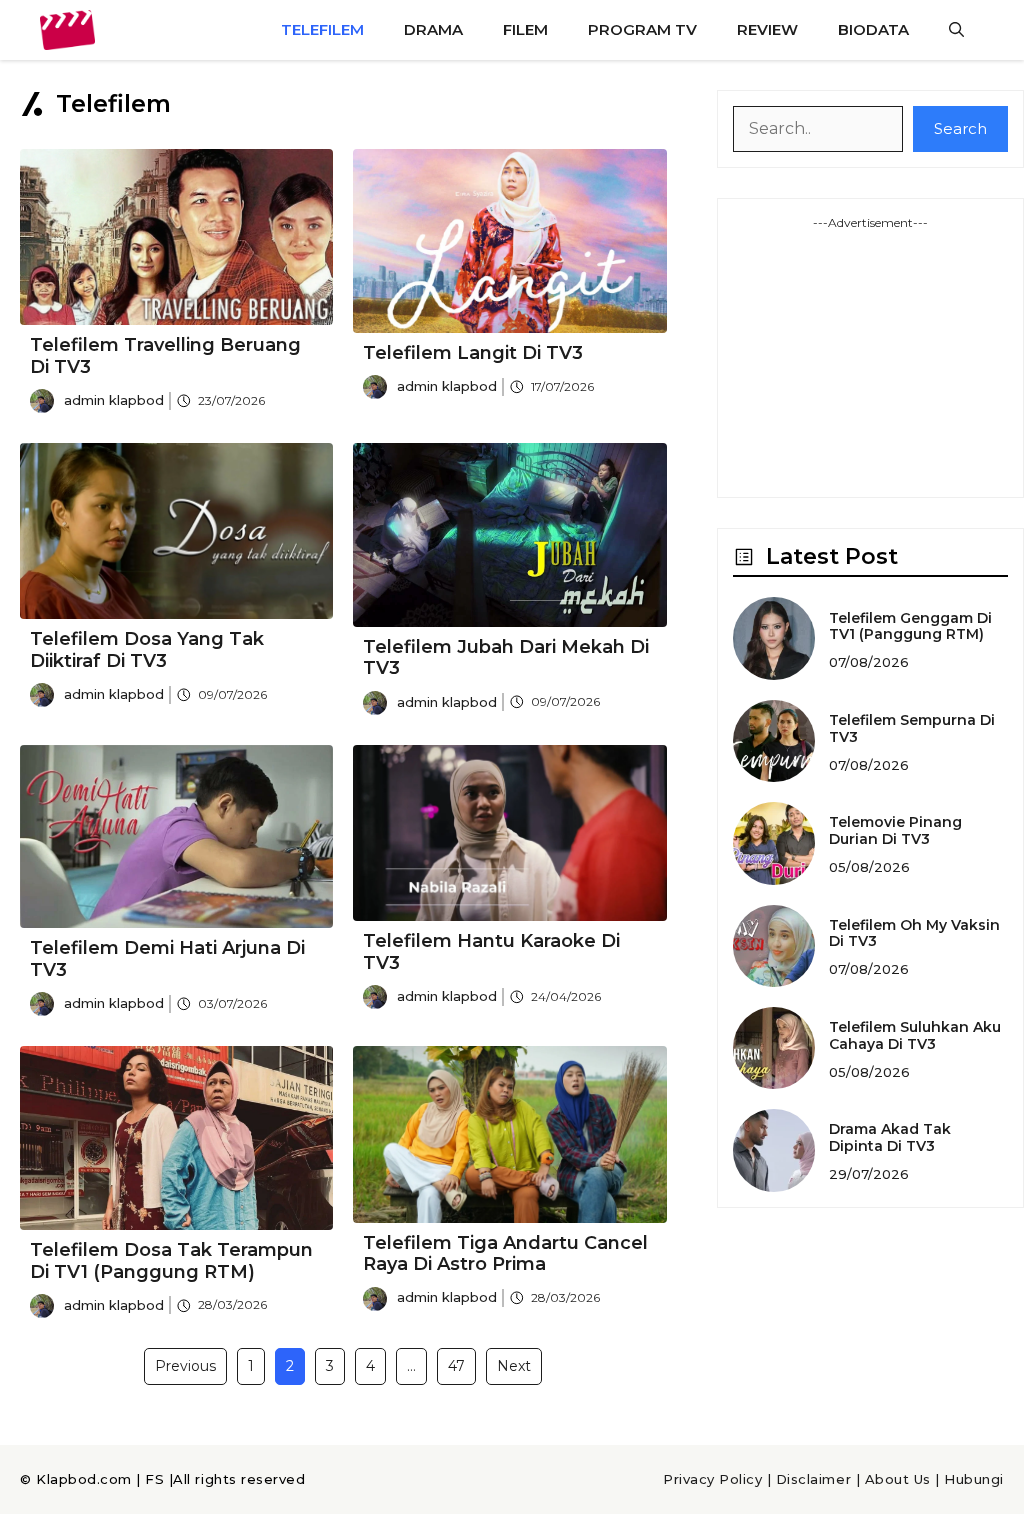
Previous (185, 1366)
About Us (898, 1479)
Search (960, 128)
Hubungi (974, 1479)
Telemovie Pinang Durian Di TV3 (895, 830)
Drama (433, 29)
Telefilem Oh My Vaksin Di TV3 (914, 933)
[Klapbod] (67, 30)
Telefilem (322, 29)
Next (514, 1366)
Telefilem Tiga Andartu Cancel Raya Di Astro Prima (505, 1254)
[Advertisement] (870, 357)
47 (456, 1366)
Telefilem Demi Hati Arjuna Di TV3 (167, 959)
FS (154, 1479)
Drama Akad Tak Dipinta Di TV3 (890, 1137)
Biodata (873, 29)
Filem (525, 29)
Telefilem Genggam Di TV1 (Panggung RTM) (910, 626)
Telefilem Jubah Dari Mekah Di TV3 (506, 658)
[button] (956, 30)
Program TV (642, 29)
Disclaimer (813, 1479)
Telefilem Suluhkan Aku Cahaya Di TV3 (915, 1035)
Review (767, 29)
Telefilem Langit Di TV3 (473, 353)
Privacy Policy (712, 1479)
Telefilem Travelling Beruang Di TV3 (165, 356)
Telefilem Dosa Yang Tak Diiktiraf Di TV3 (147, 650)
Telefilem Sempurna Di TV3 (912, 728)
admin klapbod (114, 400)
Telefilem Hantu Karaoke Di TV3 (491, 952)
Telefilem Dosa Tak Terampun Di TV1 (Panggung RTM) (171, 1261)
